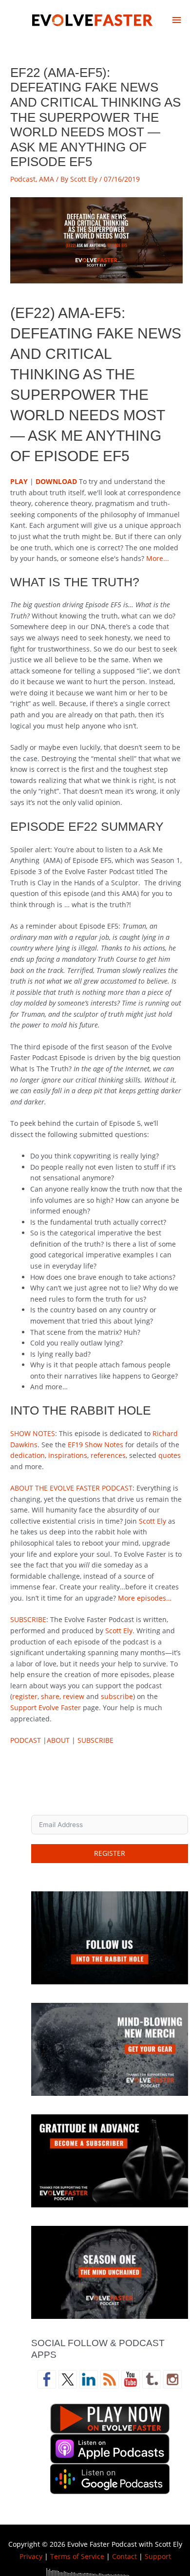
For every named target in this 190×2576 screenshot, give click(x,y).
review (74, 1696)
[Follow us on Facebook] (47, 2379)
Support (158, 2556)
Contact (124, 2556)
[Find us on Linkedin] (89, 2379)
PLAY (96, 240)
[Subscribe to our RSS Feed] (110, 2379)
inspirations (68, 1455)
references (108, 1455)
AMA (47, 179)
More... (158, 558)
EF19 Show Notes (95, 1445)
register (25, 1696)
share (50, 1696)
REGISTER (110, 1853)
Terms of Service (77, 2556)
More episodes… (145, 1598)
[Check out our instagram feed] (172, 2379)
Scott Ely (152, 1521)
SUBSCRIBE (28, 1619)
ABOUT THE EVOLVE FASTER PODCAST (71, 1488)
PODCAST (26, 1740)
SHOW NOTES (33, 1433)
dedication (28, 1455)
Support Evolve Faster (46, 1708)
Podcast (23, 179)
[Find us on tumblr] (152, 2379)
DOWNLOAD (56, 481)
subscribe (117, 1696)
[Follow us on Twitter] (68, 2379)
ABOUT (58, 1740)
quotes (170, 1455)
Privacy (31, 2556)
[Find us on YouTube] (131, 2379)
